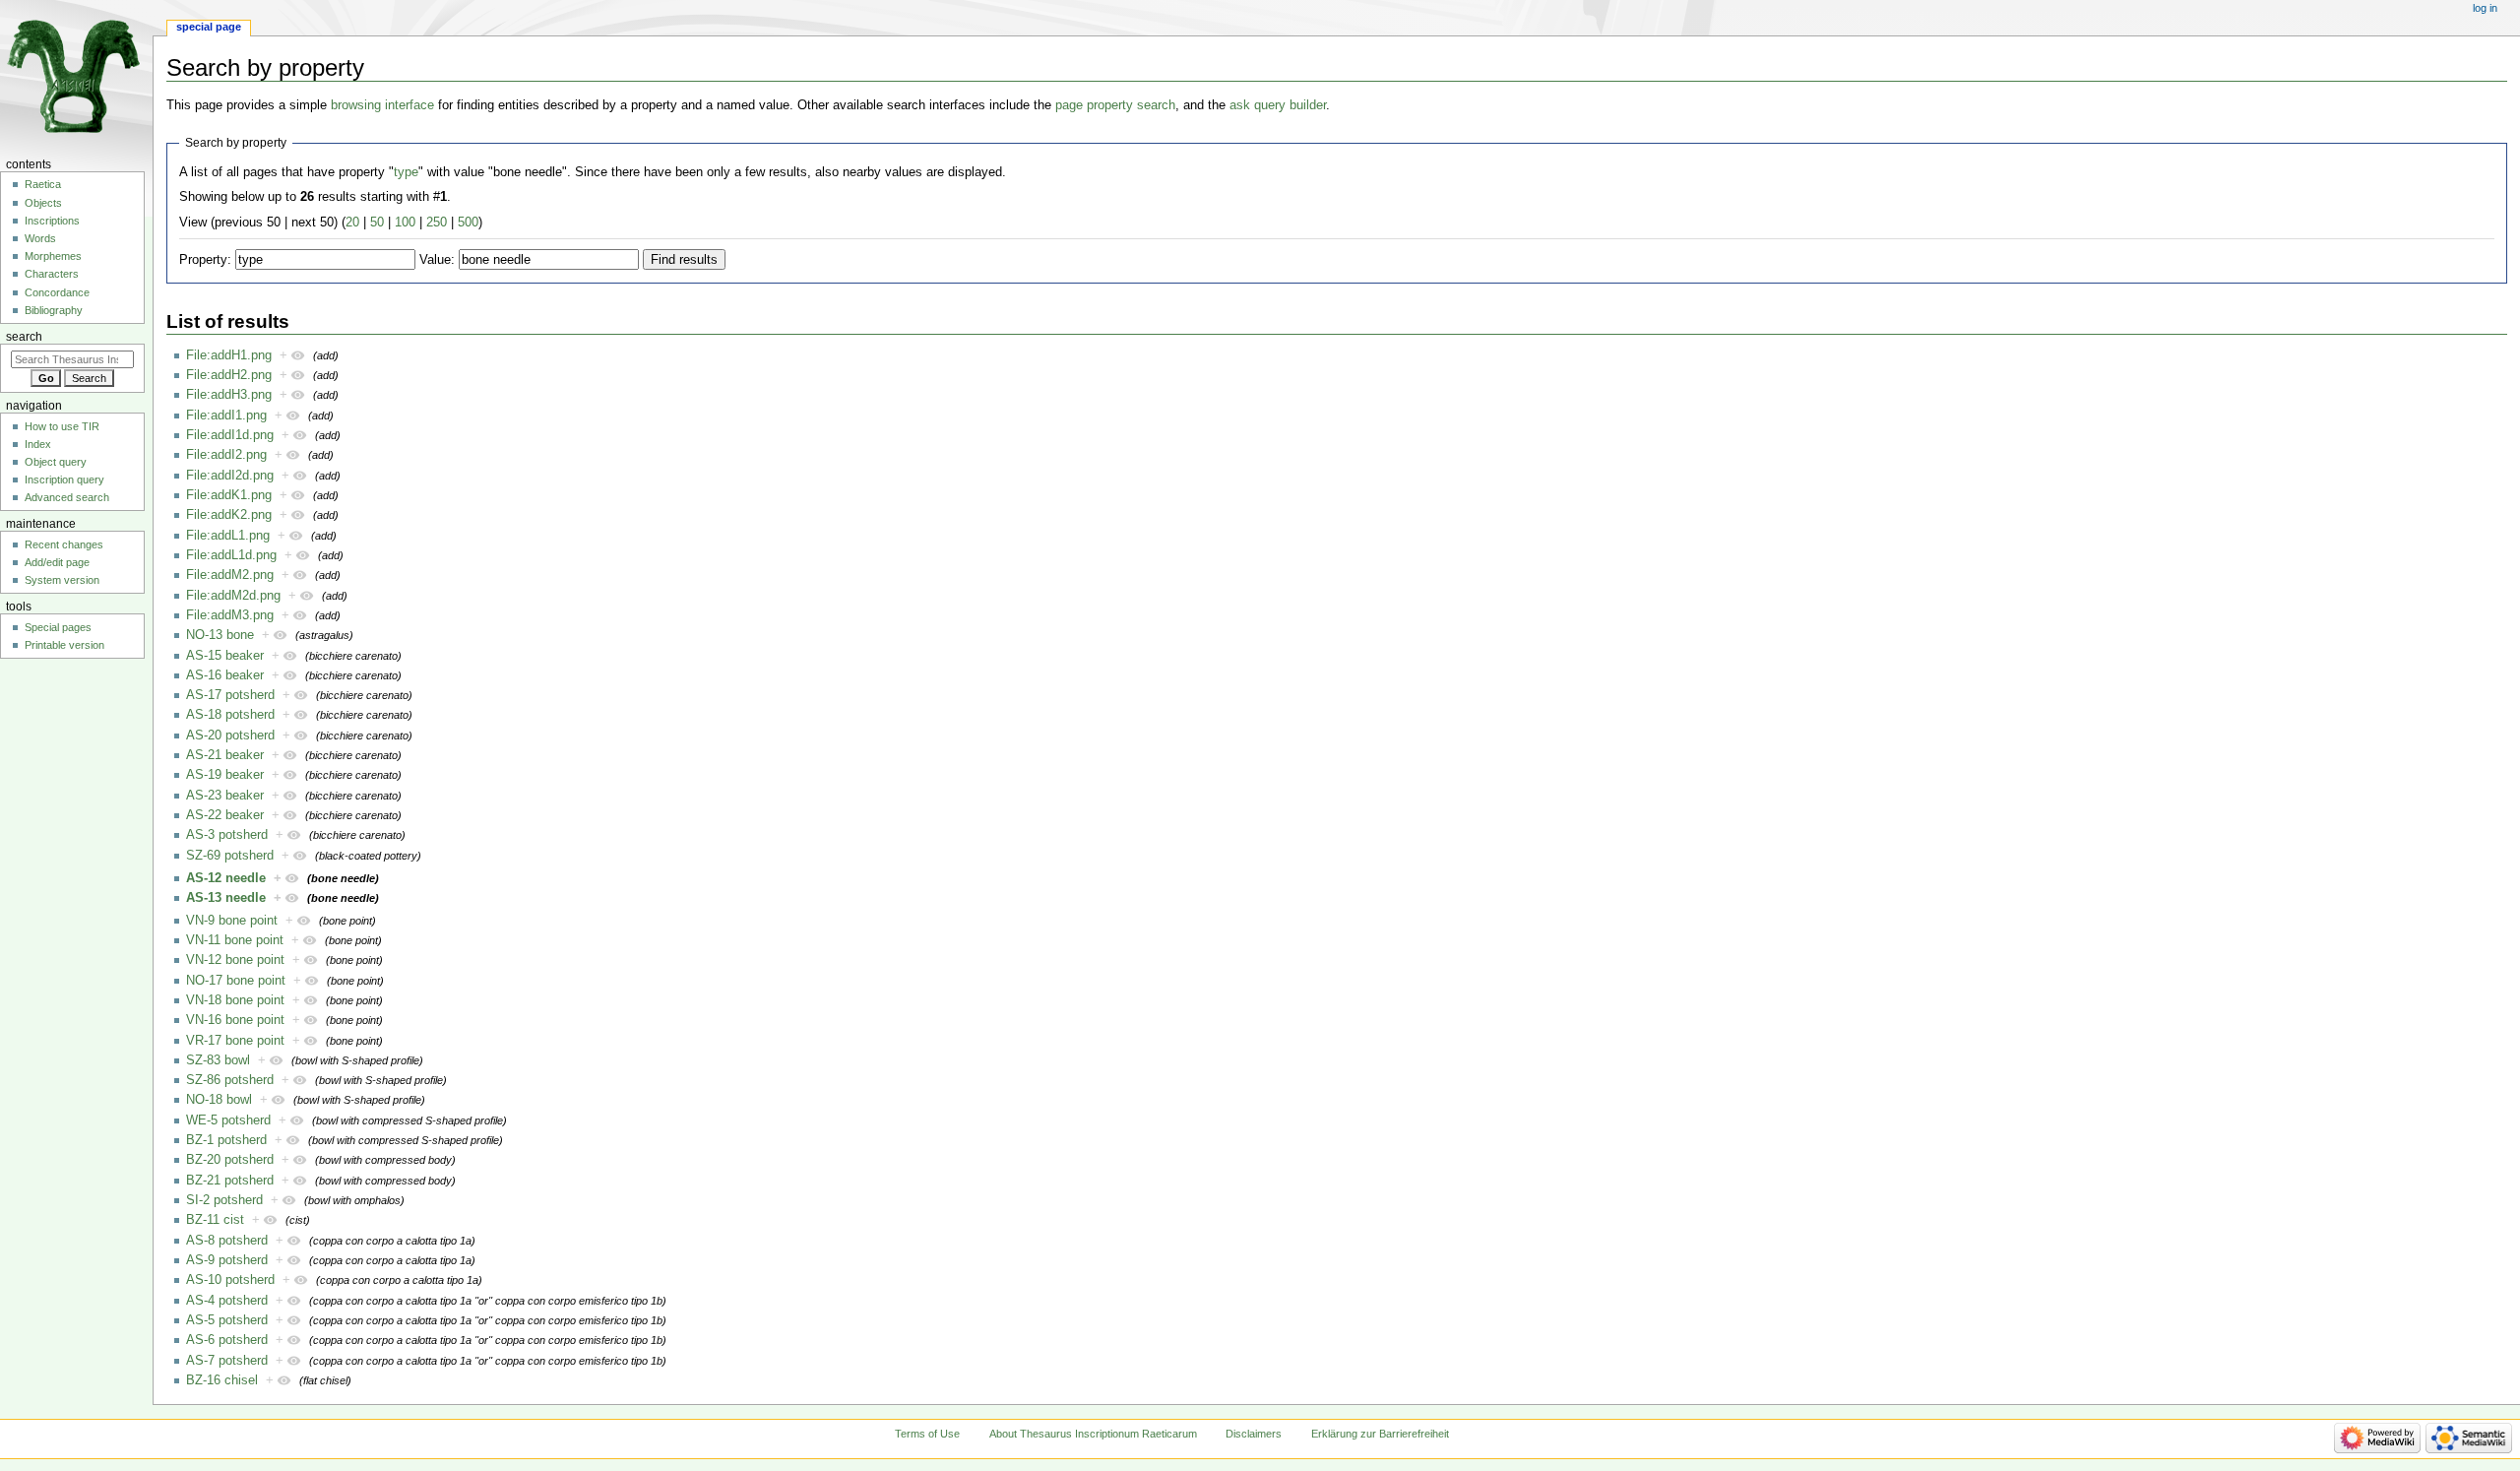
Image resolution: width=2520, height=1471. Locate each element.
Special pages (58, 627)
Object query (56, 462)
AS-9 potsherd (227, 1260)
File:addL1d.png (231, 555)
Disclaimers (1254, 1434)
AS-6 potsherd (227, 1340)
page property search (1115, 105)
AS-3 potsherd (227, 835)
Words (40, 238)
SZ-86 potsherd (230, 1080)
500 (468, 223)
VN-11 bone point (235, 940)
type (406, 172)
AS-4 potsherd (227, 1301)
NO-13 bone (220, 635)
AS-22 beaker (225, 815)
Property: (205, 260)
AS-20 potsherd (230, 735)
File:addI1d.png (230, 435)
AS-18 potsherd (230, 715)
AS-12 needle (226, 878)
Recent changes (64, 544)
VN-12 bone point (235, 960)
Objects (43, 203)
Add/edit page (57, 562)
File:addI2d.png (230, 476)
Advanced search (67, 497)
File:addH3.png (229, 395)
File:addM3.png (230, 615)
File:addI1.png (226, 416)
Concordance (57, 292)
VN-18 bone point (235, 1000)
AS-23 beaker (225, 796)
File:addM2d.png (233, 596)
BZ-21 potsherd (230, 1181)
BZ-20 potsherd (230, 1160)
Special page (209, 27)
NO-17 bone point (236, 981)
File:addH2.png (229, 375)
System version (62, 580)
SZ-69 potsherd (230, 856)
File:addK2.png (229, 515)
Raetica (43, 184)
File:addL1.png (228, 536)
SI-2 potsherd (224, 1200)
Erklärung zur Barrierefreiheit (1380, 1434)
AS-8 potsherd (227, 1241)
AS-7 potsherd (227, 1361)
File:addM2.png (230, 575)
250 (437, 223)
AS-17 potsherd (230, 695)
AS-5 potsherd (227, 1320)
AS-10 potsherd (230, 1280)
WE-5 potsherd (228, 1120)
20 (352, 223)
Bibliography (54, 310)
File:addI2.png (226, 455)
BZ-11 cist (215, 1220)
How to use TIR (62, 426)
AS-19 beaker (225, 775)
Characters (52, 274)
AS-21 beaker (225, 755)
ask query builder (1278, 105)
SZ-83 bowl (218, 1060)
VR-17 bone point (235, 1041)
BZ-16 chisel (222, 1380)
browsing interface (382, 105)
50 (377, 223)
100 (405, 223)
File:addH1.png (229, 355)
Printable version (64, 645)
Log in (2485, 8)
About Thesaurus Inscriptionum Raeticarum (1093, 1434)
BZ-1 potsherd (226, 1140)
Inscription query (64, 480)
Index (38, 444)
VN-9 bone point (232, 921)
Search (24, 337)
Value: (437, 260)
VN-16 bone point (235, 1020)
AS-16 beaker (225, 675)
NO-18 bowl (219, 1100)
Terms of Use (927, 1434)
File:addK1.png (229, 495)
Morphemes (53, 256)
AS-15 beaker (225, 656)
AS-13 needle (226, 898)
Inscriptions (52, 221)
